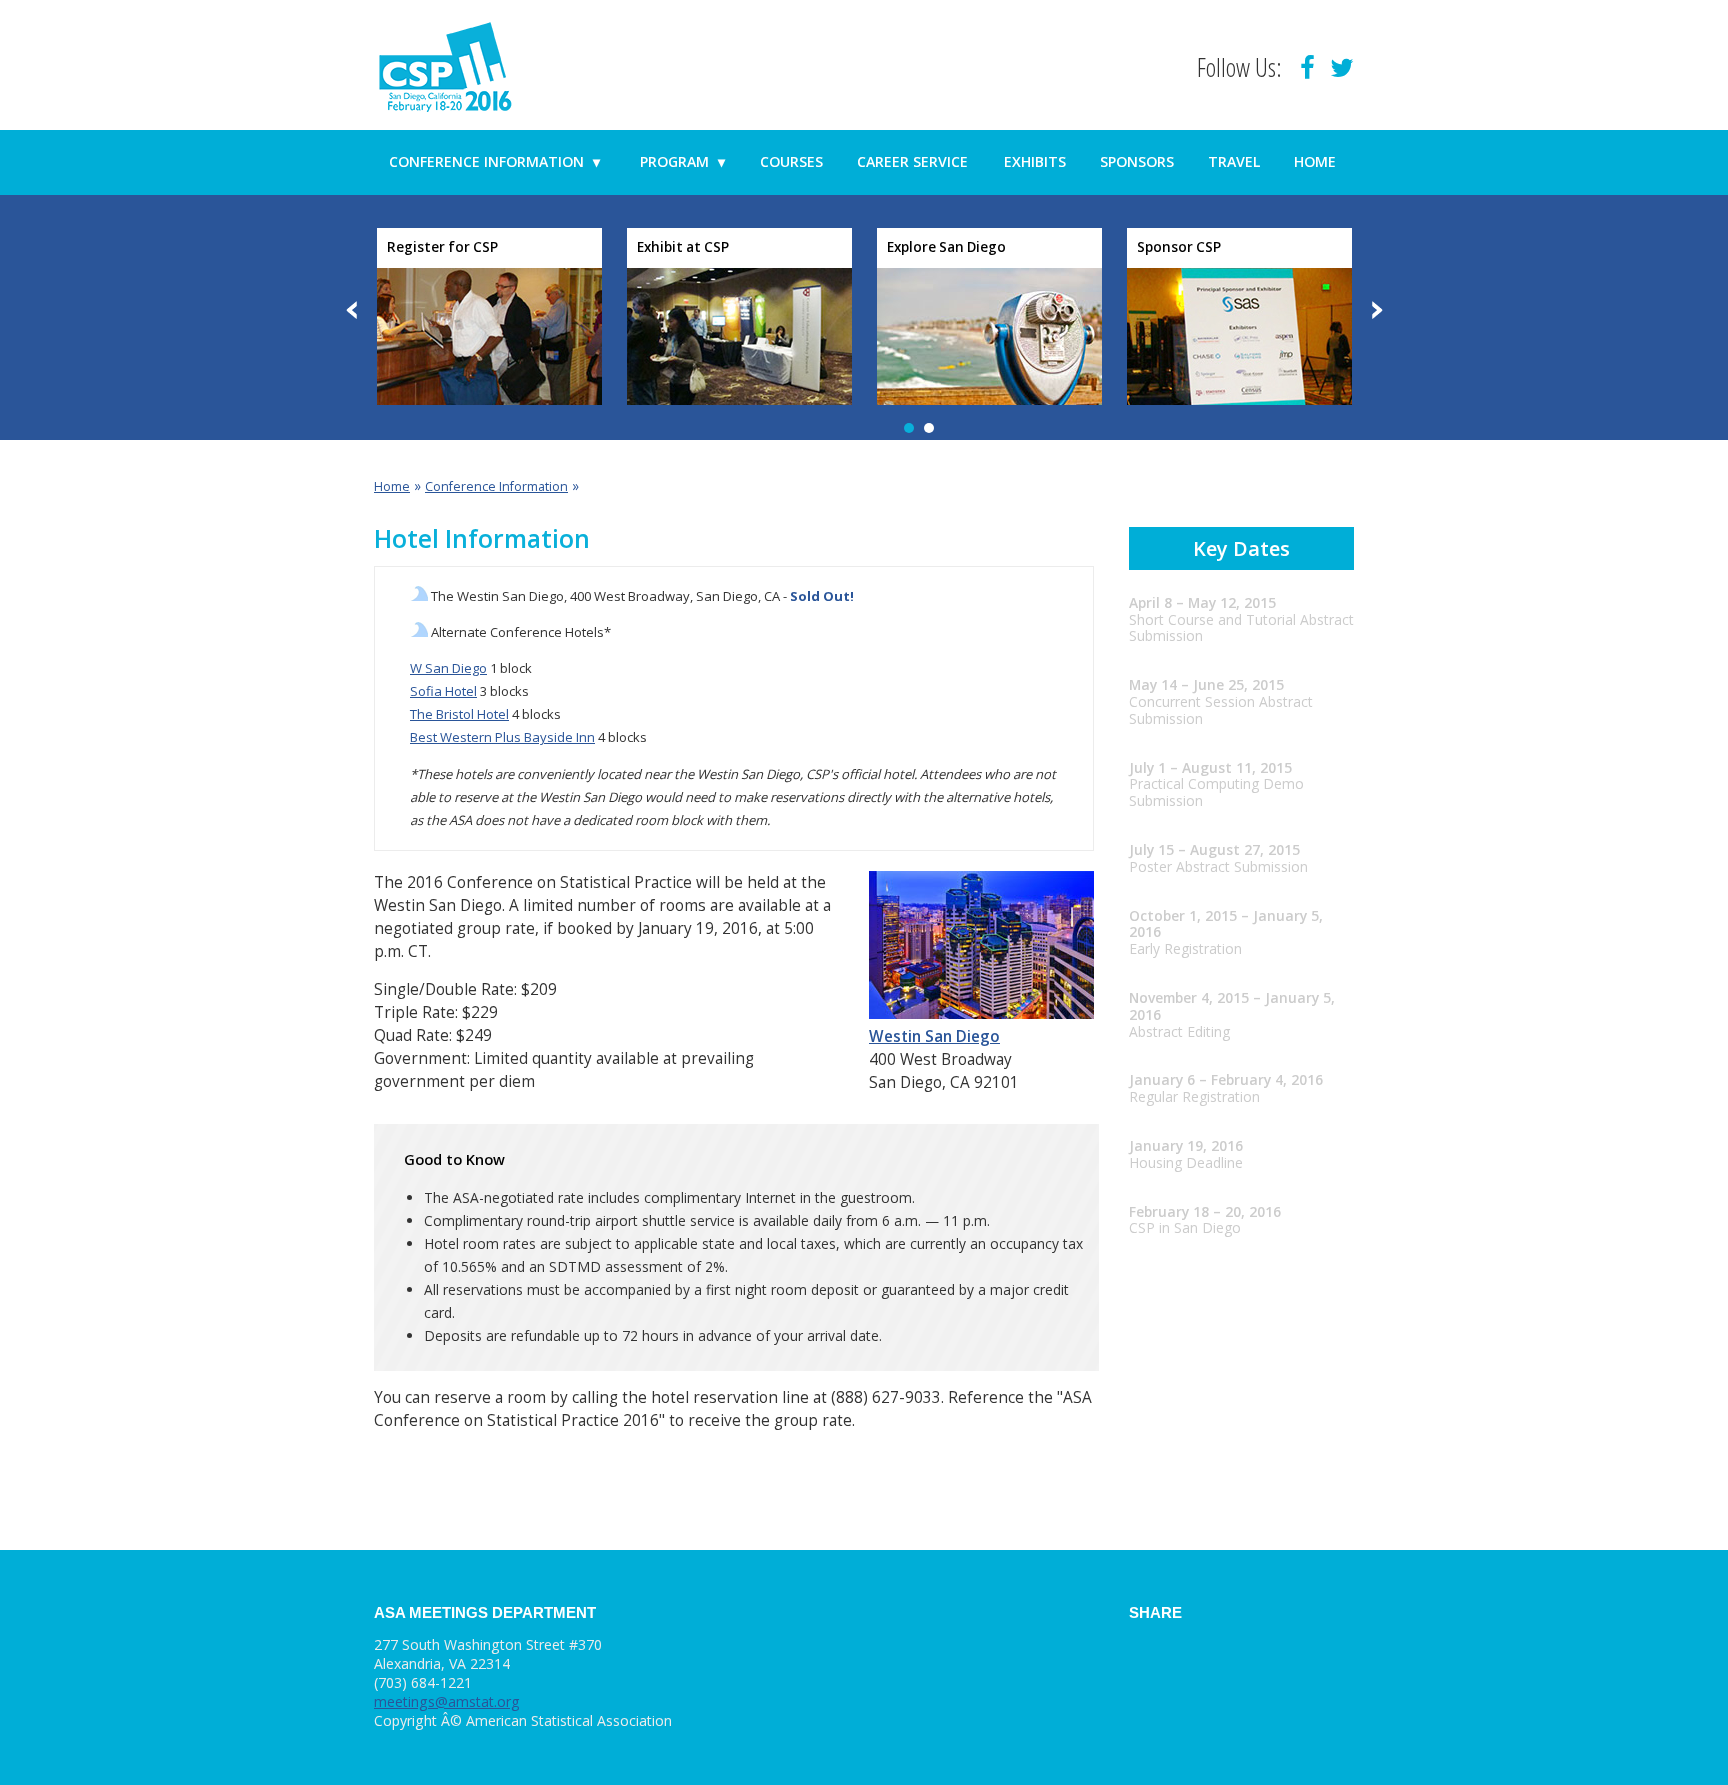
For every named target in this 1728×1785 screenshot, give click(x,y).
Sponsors (1137, 161)
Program (682, 161)
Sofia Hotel (443, 691)
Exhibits (1035, 161)
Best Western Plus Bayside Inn (502, 737)
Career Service (912, 161)
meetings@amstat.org (447, 1701)
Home (1315, 161)
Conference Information (494, 161)
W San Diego (448, 668)
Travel (1234, 161)
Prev (353, 310)
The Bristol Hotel (459, 714)
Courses (791, 161)
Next (1376, 310)
